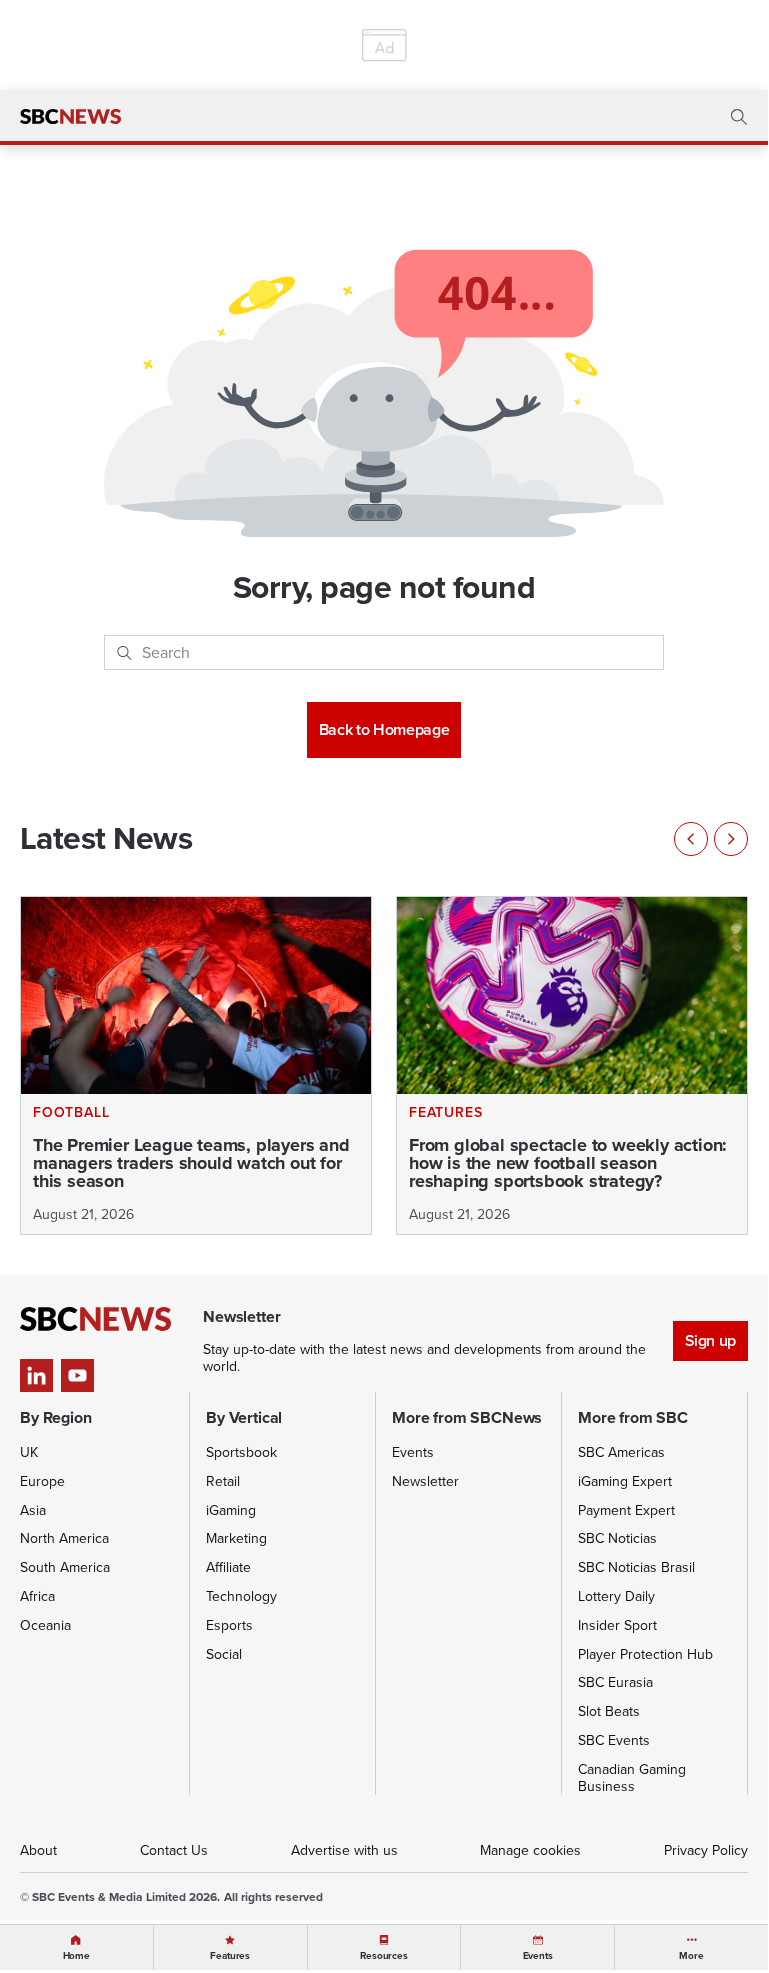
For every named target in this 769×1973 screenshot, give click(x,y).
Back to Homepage (384, 729)
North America (64, 1538)
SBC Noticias (617, 1538)
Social (224, 1654)
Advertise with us (344, 1850)
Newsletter (425, 1481)
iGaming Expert (625, 1481)
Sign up (710, 1340)
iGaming (231, 1510)
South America (65, 1567)
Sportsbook (241, 1452)
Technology (241, 1596)
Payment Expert (626, 1510)
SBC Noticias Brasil (636, 1567)
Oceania (45, 1625)
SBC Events (614, 1740)
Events (413, 1452)
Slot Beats (609, 1711)
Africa (37, 1596)
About (38, 1850)
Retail (223, 1481)
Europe (42, 1481)
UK (29, 1452)
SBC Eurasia (615, 1682)
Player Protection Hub (645, 1654)
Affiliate (228, 1567)
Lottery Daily (616, 1596)
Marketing (236, 1538)
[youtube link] (77, 1375)
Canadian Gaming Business (632, 1778)
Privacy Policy (706, 1850)
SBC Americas (621, 1452)
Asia (33, 1510)
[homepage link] (70, 117)
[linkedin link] (36, 1375)
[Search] (124, 653)
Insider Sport (617, 1625)
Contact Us (174, 1850)
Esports (229, 1625)
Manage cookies (530, 1850)
